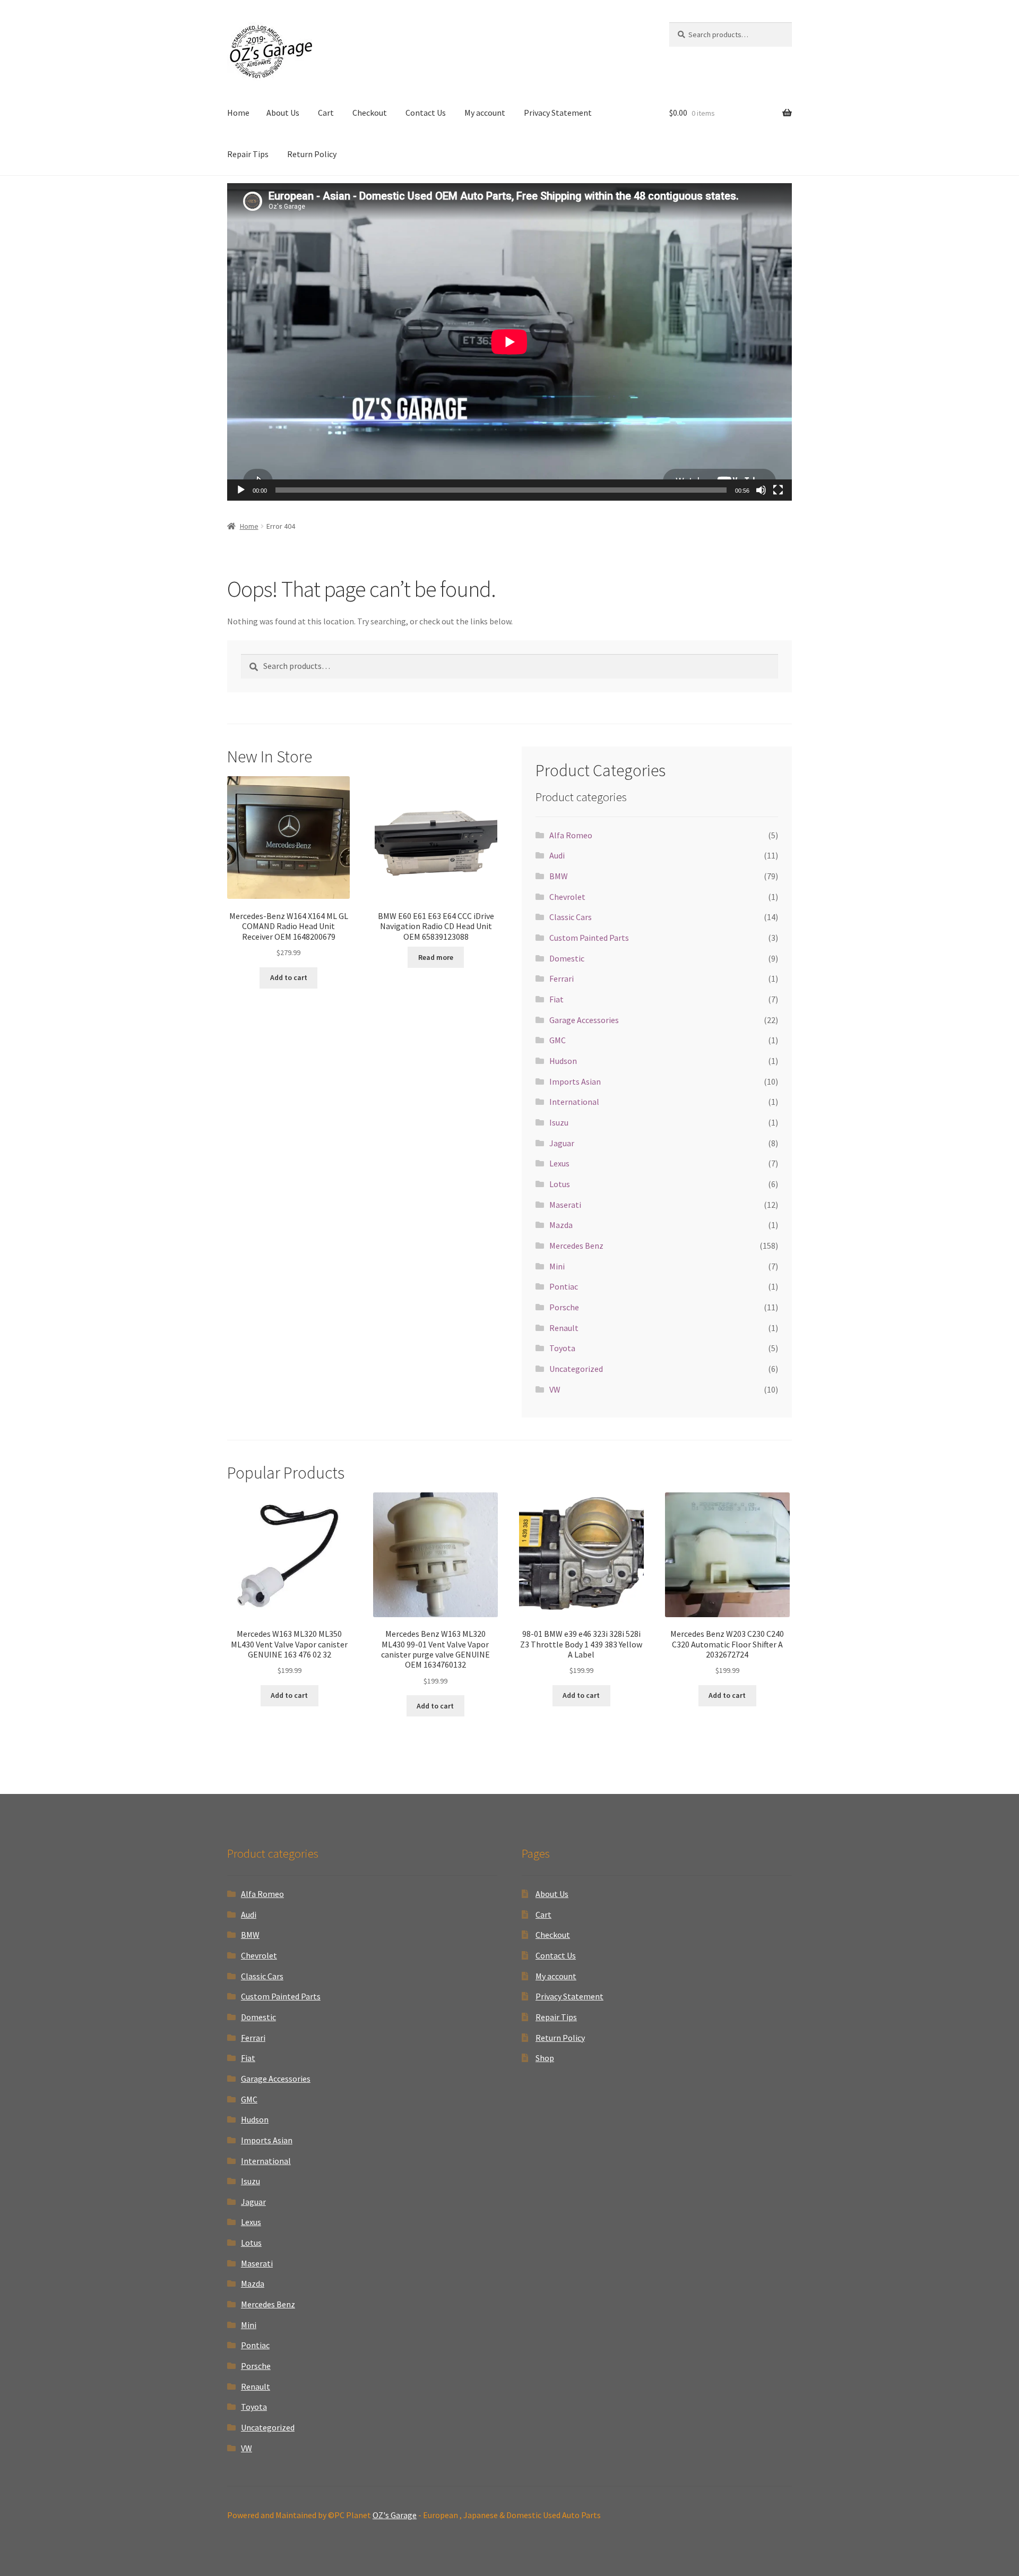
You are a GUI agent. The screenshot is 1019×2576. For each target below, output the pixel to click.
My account (485, 113)
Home (238, 113)
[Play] (241, 490)
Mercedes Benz (576, 1246)
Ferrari (562, 978)
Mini (557, 1266)
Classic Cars (571, 917)
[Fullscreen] (778, 490)
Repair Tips (248, 154)
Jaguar (562, 1143)
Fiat (556, 999)
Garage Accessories (584, 1020)
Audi (557, 855)
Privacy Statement (558, 113)
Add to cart (289, 977)
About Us (283, 113)
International (574, 1102)
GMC (558, 1040)
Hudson (563, 1061)
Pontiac (564, 1286)
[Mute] (761, 490)
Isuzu (559, 1122)
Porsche (564, 1307)
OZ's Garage (395, 2515)
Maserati (565, 1205)
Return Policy (312, 154)
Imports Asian (575, 1081)
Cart (326, 113)
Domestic (567, 958)
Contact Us (426, 113)
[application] (509, 342)
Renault (564, 1328)
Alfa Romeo (571, 835)
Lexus (559, 1163)
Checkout (370, 113)
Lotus (560, 1184)
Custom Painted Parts (589, 938)
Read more (436, 957)
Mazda (561, 1225)
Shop (545, 2058)
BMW (559, 876)
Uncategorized (576, 1369)
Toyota (562, 1348)
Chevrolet (567, 897)
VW (555, 1389)
